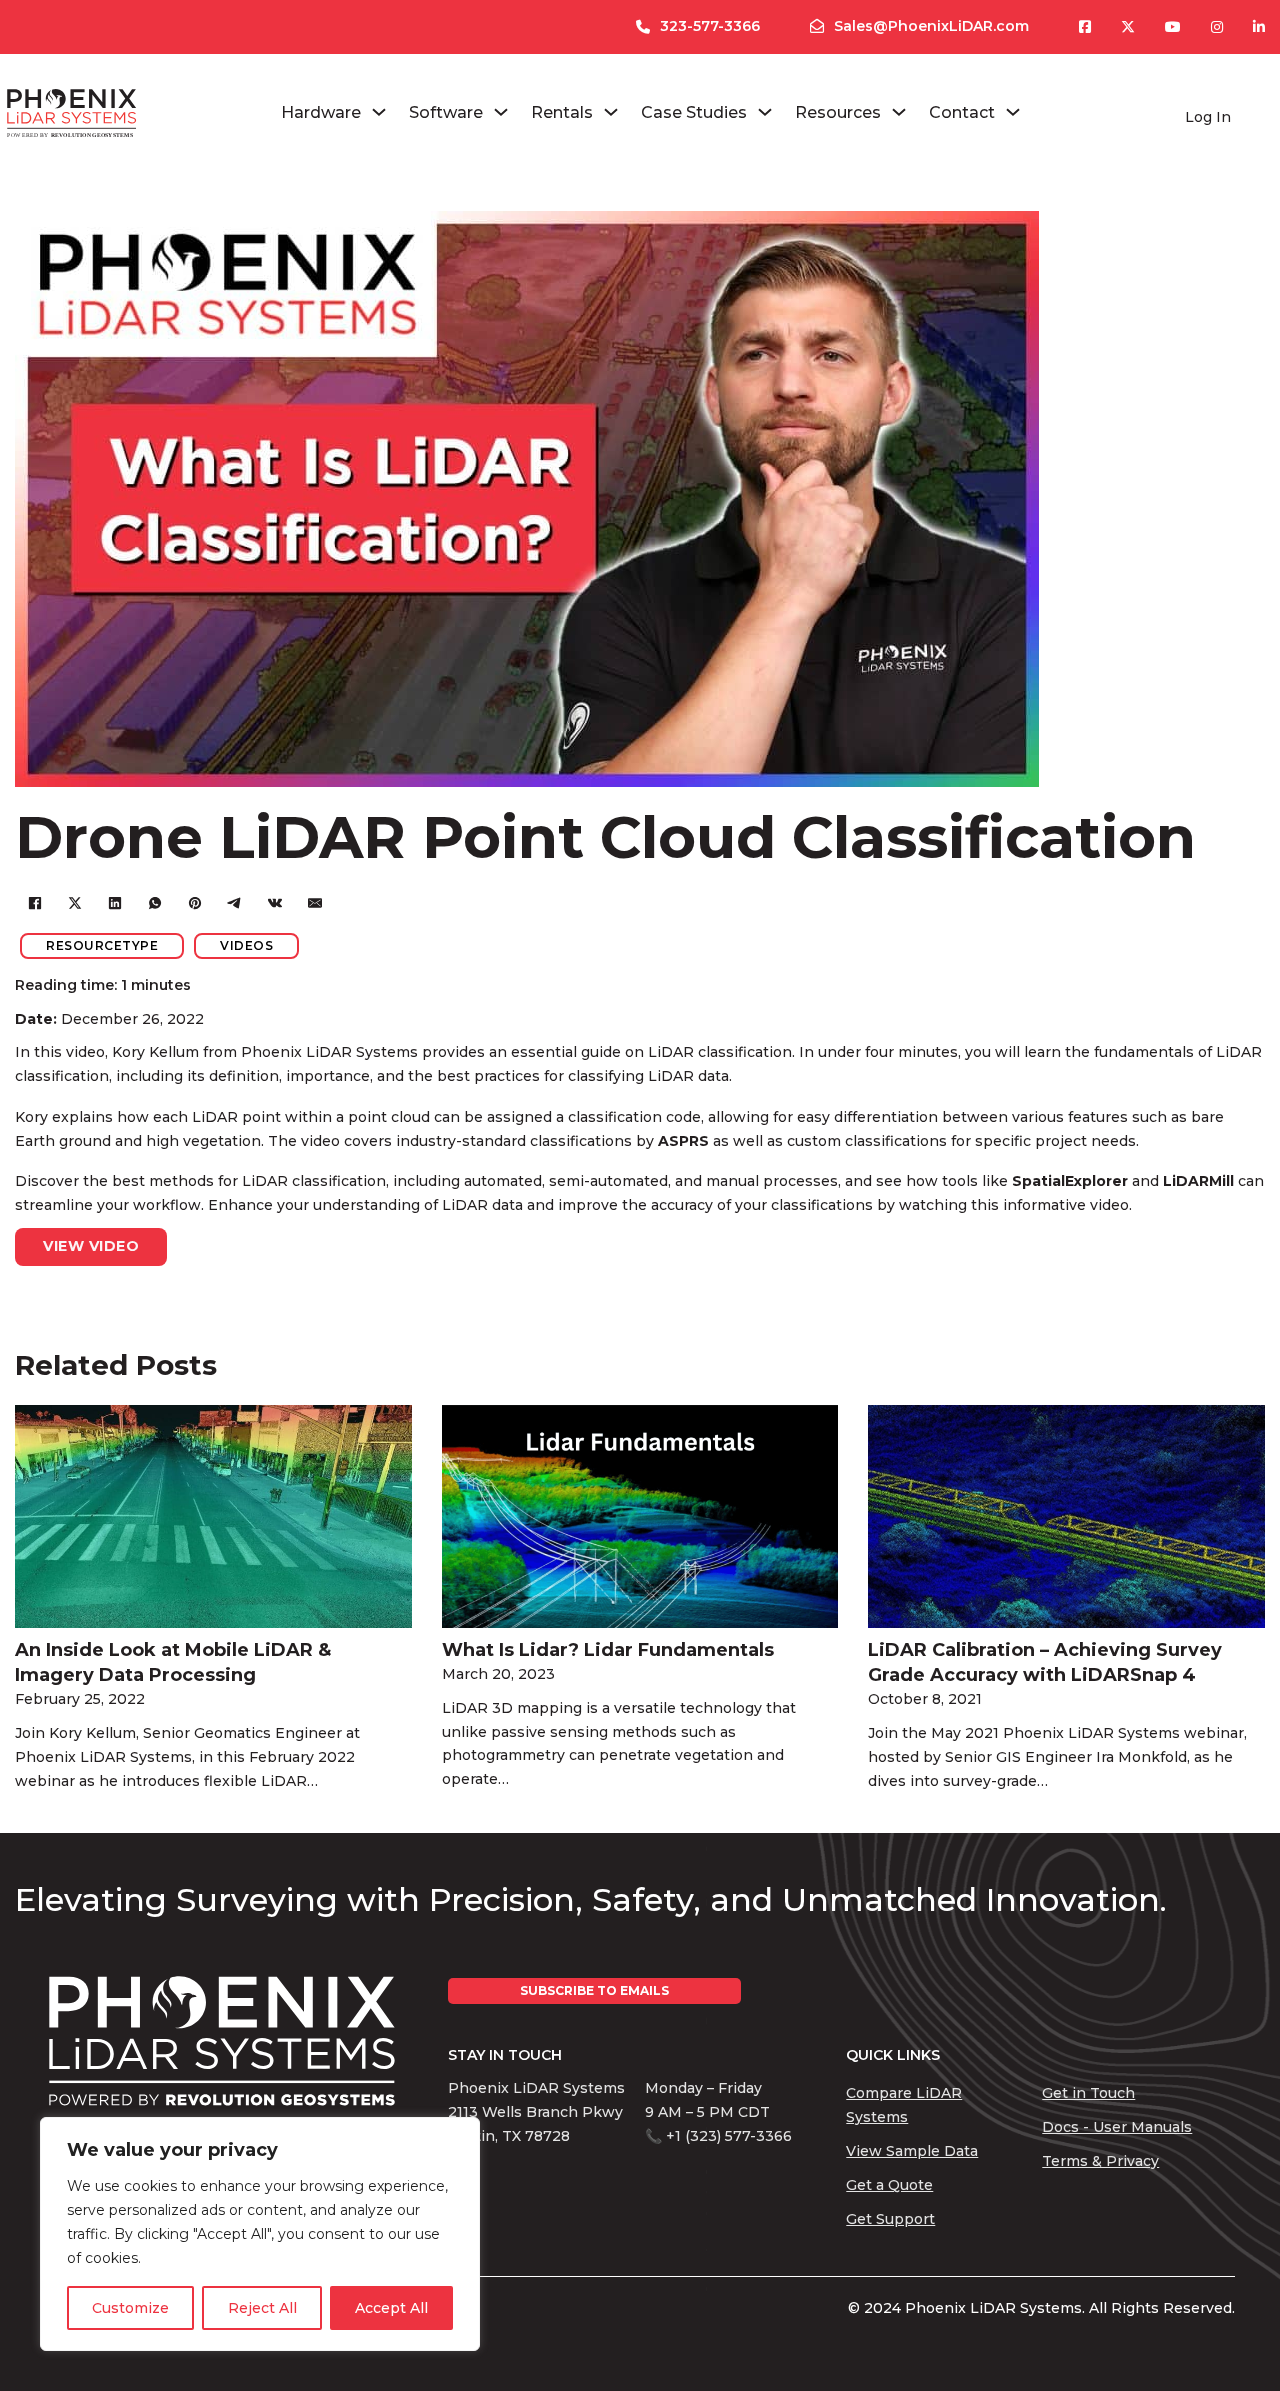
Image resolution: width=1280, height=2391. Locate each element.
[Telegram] (235, 903)
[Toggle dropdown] (379, 112)
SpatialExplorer (1072, 1181)
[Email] (315, 903)
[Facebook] (35, 903)
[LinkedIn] (115, 903)
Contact (962, 112)
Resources (838, 112)
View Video (91, 1246)
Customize (130, 2308)
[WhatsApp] (155, 903)
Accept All (391, 2308)
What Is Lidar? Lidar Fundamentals (608, 1650)
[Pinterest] (195, 903)
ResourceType (102, 945)
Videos (246, 945)
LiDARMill (1200, 1181)
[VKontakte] (275, 903)
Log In (1208, 117)
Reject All (262, 2308)
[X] (75, 903)
